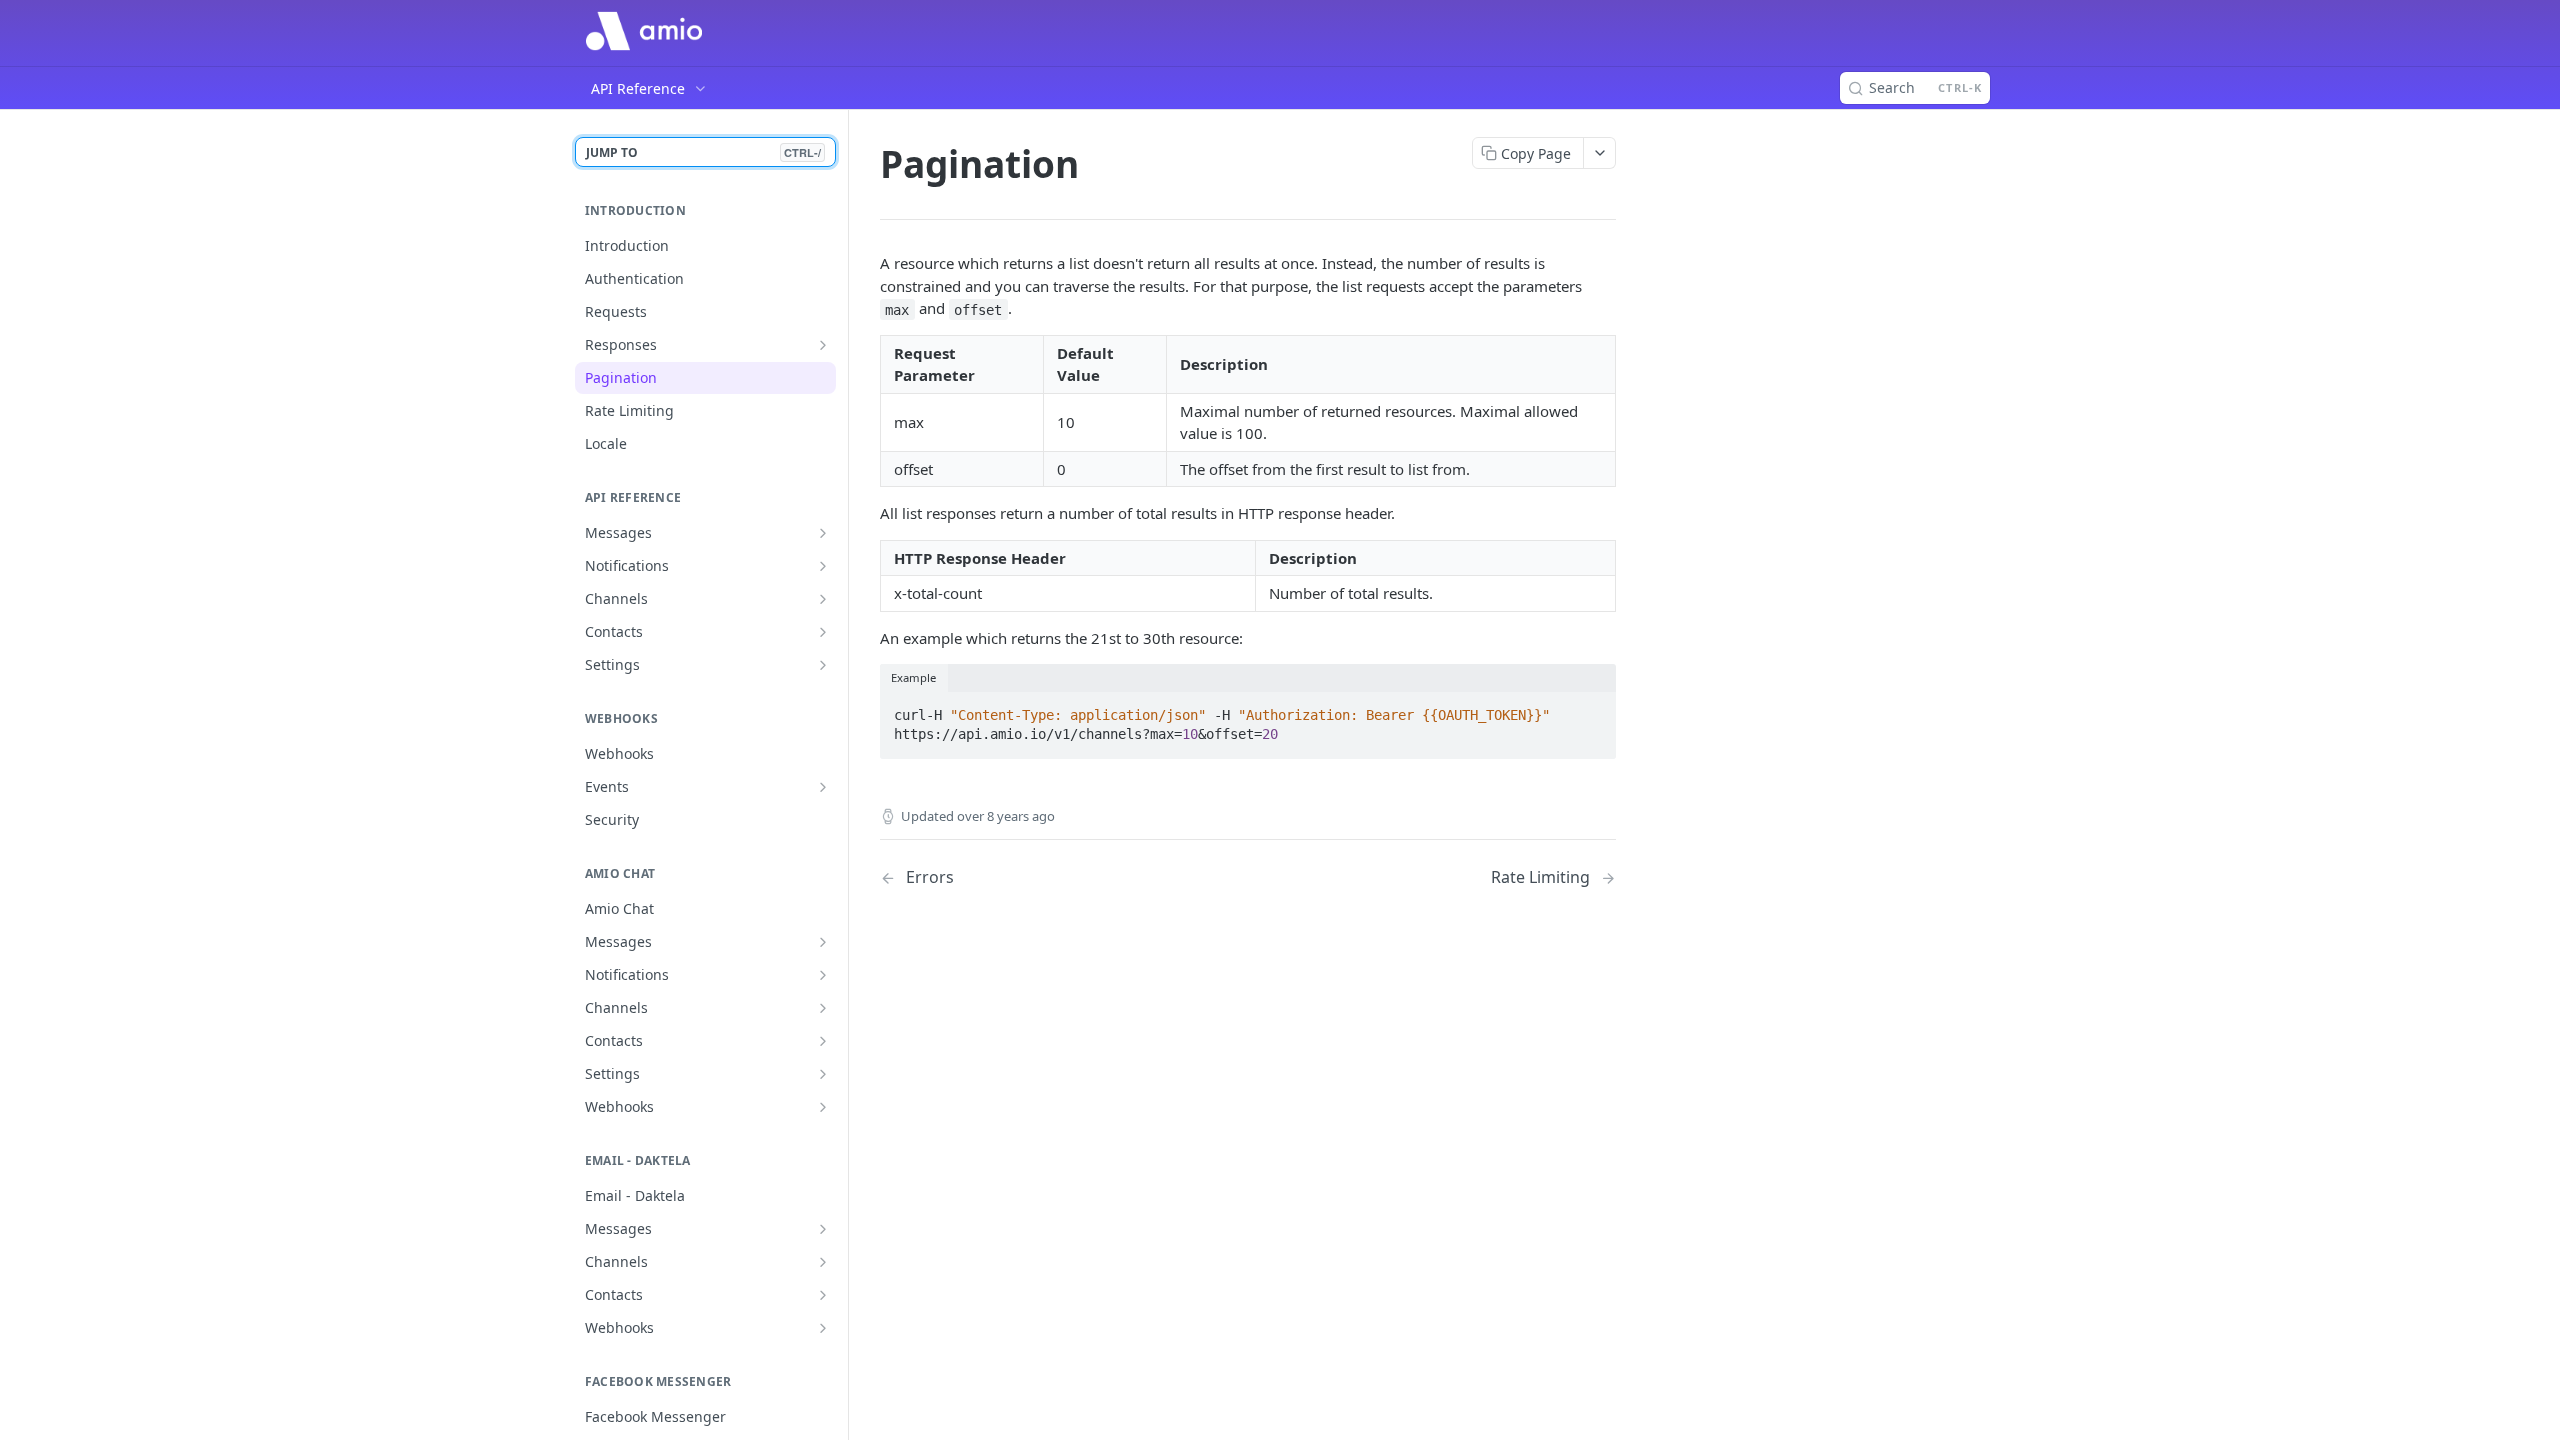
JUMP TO (703, 152)
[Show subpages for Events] (823, 787)
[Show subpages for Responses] (823, 345)
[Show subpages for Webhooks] (823, 1107)
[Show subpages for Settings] (823, 665)
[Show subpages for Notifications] (823, 566)
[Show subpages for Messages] (823, 533)
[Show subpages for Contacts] (823, 632)
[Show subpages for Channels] (823, 599)
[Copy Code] (1592, 709)
